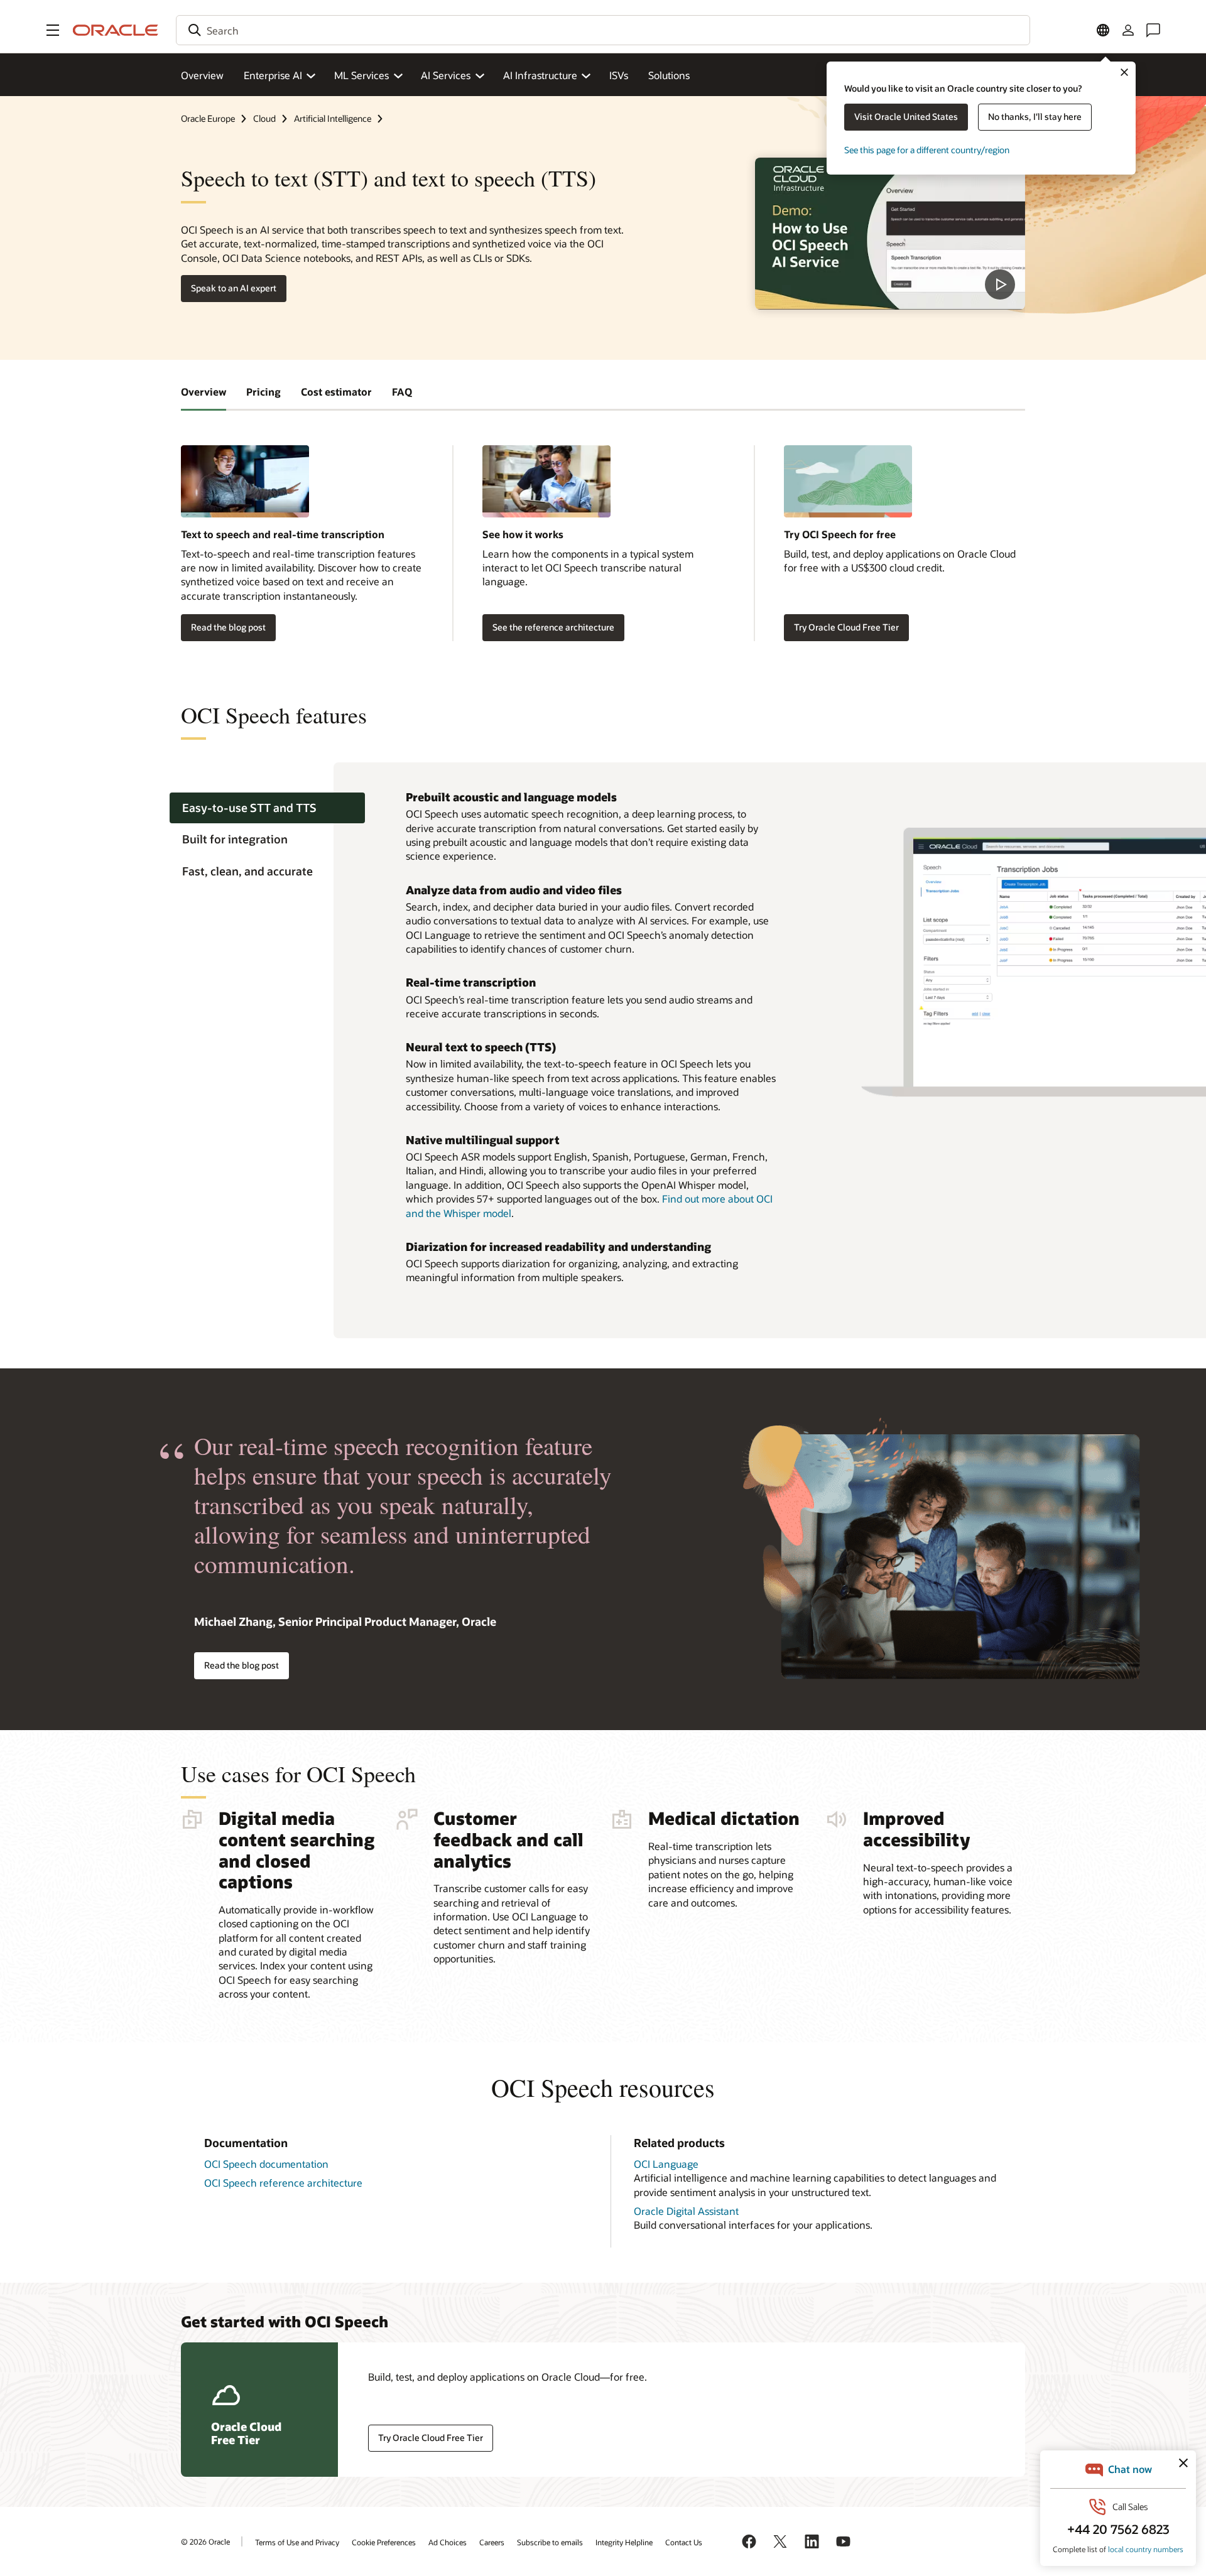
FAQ (402, 392)
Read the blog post (228, 627)
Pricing (263, 392)
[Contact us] (1153, 30)
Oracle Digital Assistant (686, 2211)
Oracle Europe (208, 118)
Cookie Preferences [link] (384, 2542)
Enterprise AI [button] (273, 75)
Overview (202, 75)
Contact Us (684, 2542)
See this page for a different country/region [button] (927, 150)
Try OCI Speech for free (840, 534)
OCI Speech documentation (266, 2164)
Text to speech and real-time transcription (283, 534)
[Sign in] (1128, 30)
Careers (492, 2542)
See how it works (523, 534)
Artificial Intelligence (333, 118)
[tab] (267, 808)
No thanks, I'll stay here (1035, 116)
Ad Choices (448, 2542)
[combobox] (603, 30)
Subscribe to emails (550, 2542)
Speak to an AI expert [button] (234, 288)
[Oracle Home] (116, 30)
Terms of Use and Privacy (297, 2542)
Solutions (669, 75)
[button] (53, 30)
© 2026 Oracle (205, 2541)
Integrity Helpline (624, 2542)
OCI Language (666, 2164)
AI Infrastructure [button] (540, 75)
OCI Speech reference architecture (283, 2183)
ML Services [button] (361, 75)
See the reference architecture (553, 627)
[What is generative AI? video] (890, 234)
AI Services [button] (446, 75)
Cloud (264, 118)
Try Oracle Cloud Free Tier (846, 627)
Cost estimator (336, 392)
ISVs (619, 75)
